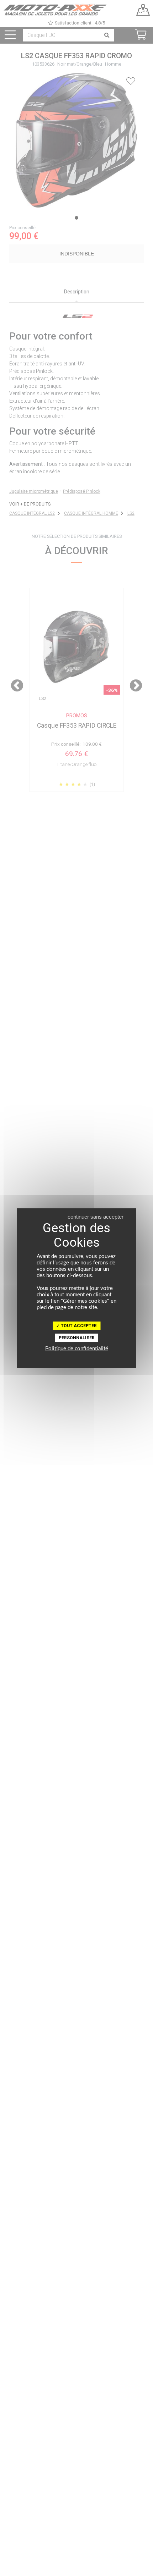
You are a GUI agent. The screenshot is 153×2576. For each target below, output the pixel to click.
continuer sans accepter (96, 1217)
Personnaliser (77, 1338)
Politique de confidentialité (77, 1349)
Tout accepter (78, 1326)
